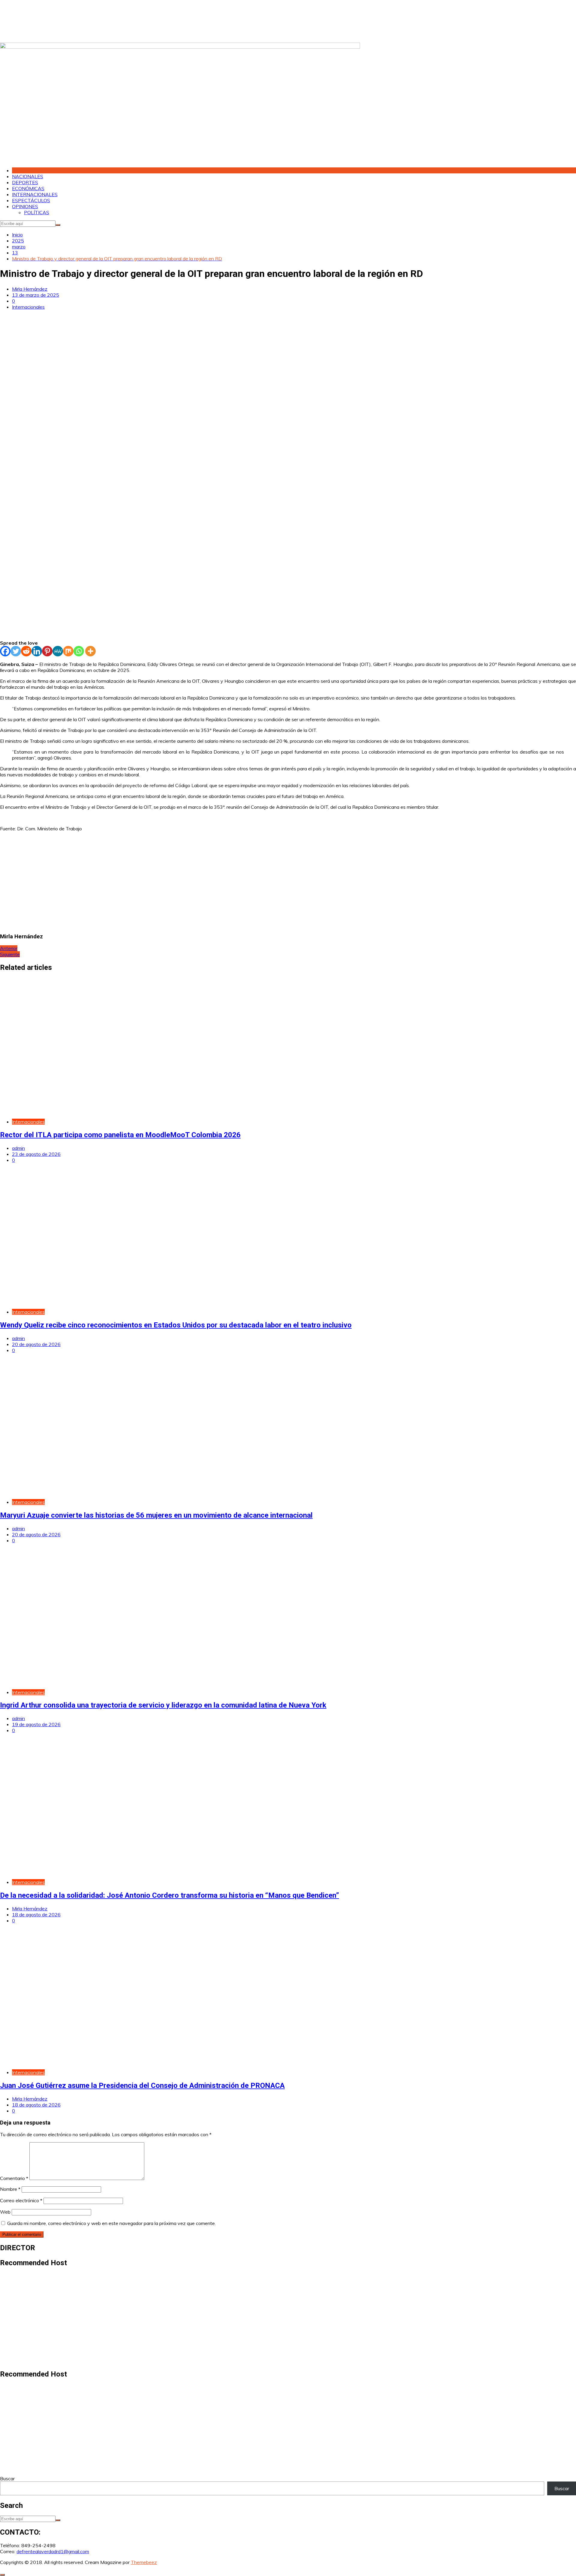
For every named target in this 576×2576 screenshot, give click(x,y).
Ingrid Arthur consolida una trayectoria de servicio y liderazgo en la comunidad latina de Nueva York (163, 1705)
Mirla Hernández (30, 289)
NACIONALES (28, 176)
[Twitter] (16, 651)
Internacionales (28, 307)
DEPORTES (25, 182)
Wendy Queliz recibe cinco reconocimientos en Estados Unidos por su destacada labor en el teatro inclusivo (176, 1325)
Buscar (7, 2479)
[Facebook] (5, 651)
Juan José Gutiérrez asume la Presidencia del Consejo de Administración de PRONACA (142, 2086)
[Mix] (68, 651)
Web (5, 2212)
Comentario (14, 2178)
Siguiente (10, 954)
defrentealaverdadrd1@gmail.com (53, 2551)
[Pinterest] (47, 651)
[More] (90, 651)
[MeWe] (58, 651)
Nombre (10, 2189)
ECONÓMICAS (28, 188)
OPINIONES (25, 206)
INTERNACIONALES (35, 194)
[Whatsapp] (79, 651)
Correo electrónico (21, 2200)
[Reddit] (26, 651)
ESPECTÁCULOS (31, 200)
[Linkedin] (37, 651)
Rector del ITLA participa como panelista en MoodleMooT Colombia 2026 (120, 1135)
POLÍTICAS (37, 212)
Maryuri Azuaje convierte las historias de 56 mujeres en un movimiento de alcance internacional (156, 1515)
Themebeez (144, 2562)
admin (18, 1148)
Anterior (9, 948)
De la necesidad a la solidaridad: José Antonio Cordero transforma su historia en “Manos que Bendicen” (169, 1895)
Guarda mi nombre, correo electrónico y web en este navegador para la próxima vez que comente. (111, 2223)
